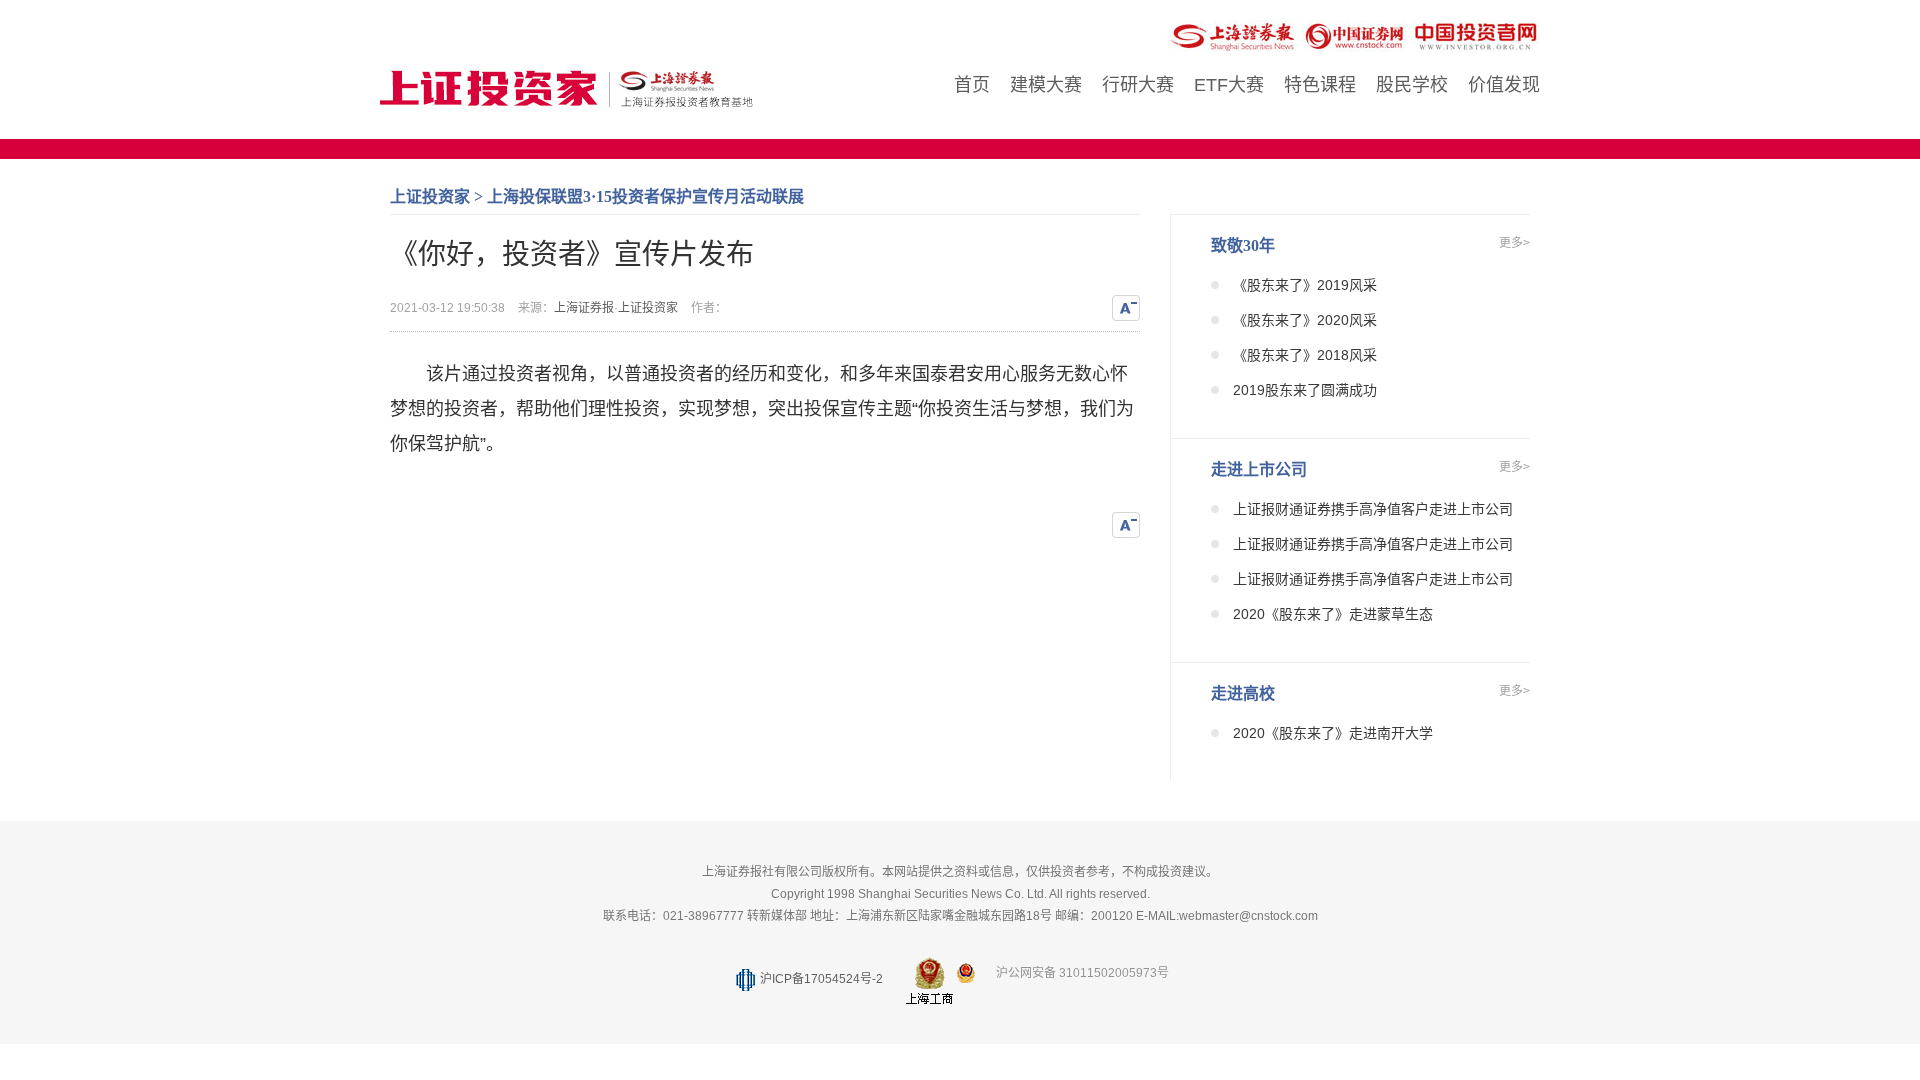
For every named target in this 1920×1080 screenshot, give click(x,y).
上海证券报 (584, 308)
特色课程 (1320, 85)
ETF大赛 (1229, 85)
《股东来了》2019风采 (1305, 285)
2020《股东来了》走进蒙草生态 (1333, 614)
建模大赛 (1046, 85)
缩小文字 (1126, 308)
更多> (1514, 243)
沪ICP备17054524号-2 (821, 979)
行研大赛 (1138, 85)
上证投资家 (430, 196)
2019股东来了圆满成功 (1305, 390)
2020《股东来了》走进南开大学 (1333, 733)
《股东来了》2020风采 (1305, 320)
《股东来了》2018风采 (1305, 355)
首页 (972, 85)
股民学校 (1412, 85)
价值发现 (1504, 85)
